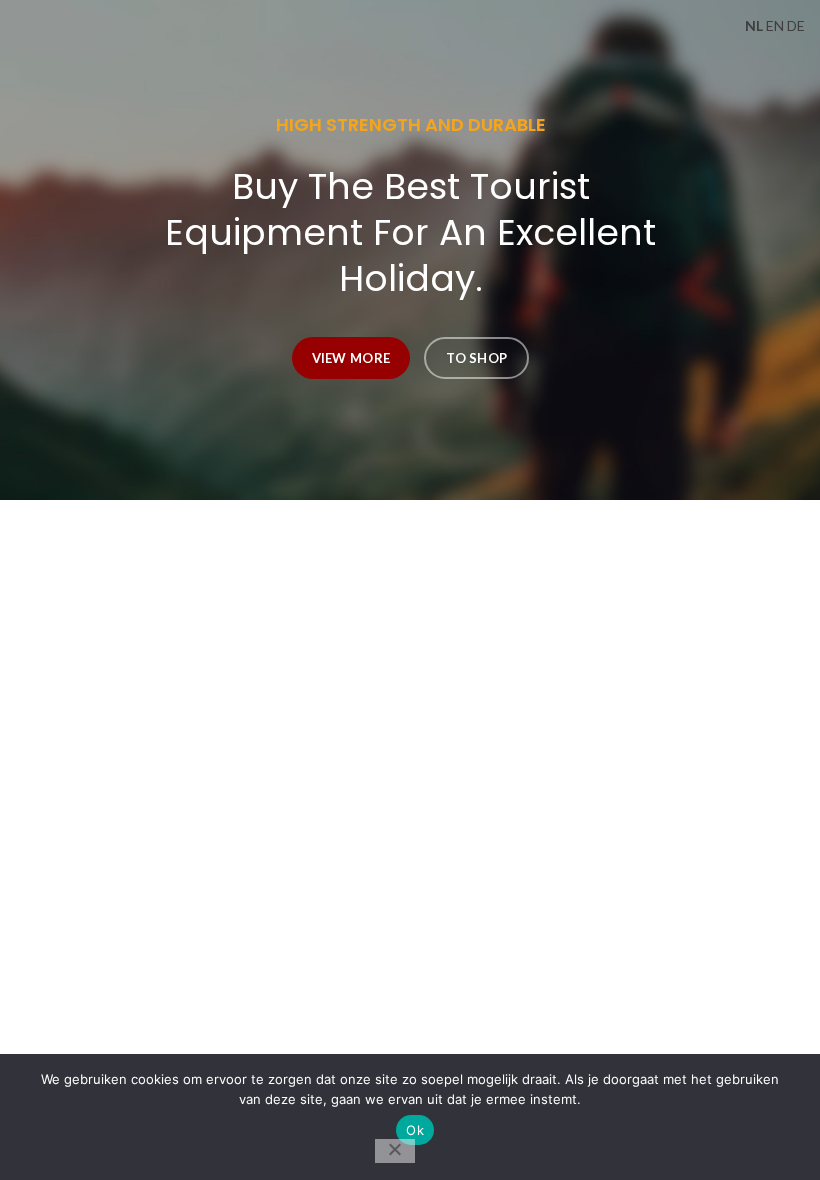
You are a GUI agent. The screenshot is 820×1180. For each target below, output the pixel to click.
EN (775, 25)
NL (754, 25)
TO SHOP (476, 358)
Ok (415, 1130)
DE (796, 25)
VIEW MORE (350, 358)
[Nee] (395, 1151)
